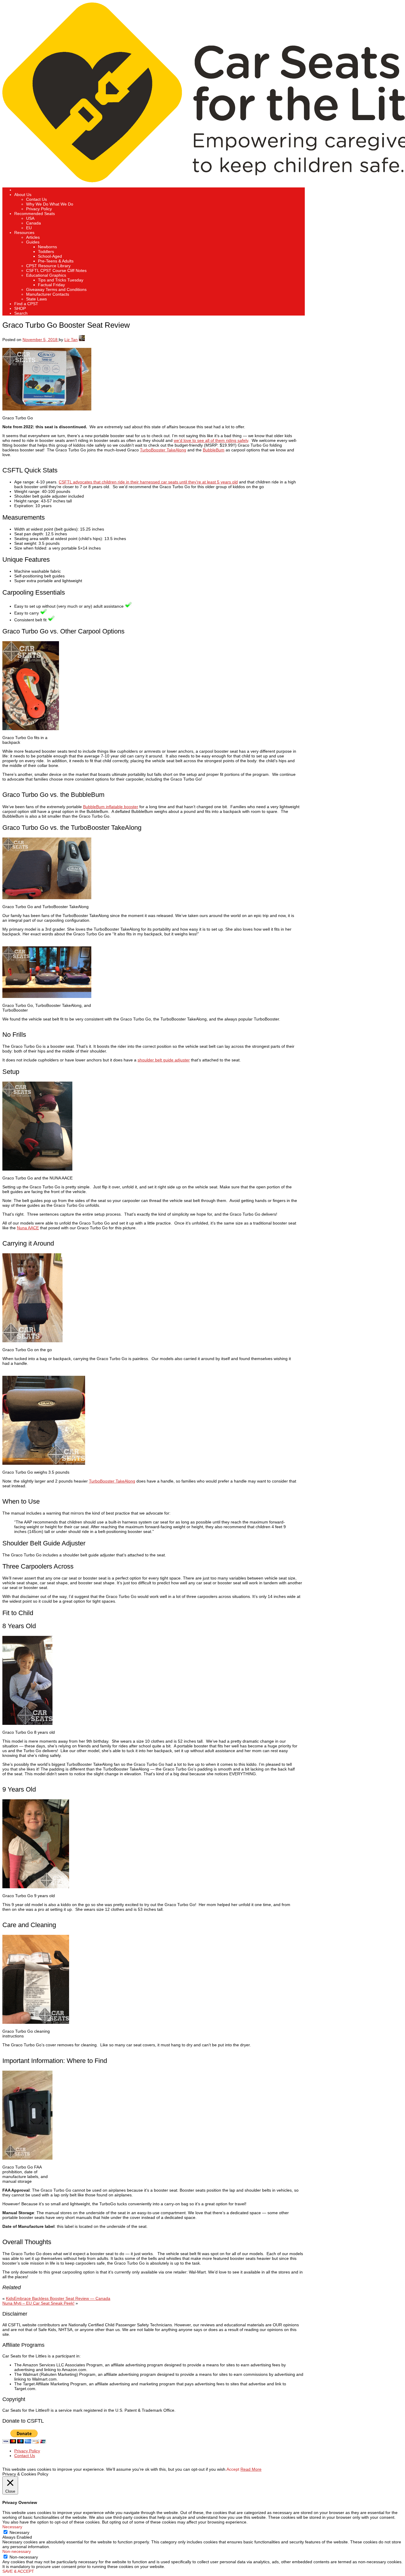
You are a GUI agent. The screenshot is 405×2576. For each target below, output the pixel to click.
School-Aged (50, 256)
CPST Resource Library (48, 266)
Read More (251, 2469)
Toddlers (46, 251)
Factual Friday (51, 285)
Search (21, 313)
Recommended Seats (35, 214)
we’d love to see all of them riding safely (211, 440)
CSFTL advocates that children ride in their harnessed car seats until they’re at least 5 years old (148, 482)
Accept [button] (233, 2469)
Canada (34, 223)
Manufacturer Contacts (48, 294)
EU (29, 228)
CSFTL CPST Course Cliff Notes (56, 270)
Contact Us (36, 199)
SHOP (20, 308)
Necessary (19, 2532)
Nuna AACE (28, 1228)
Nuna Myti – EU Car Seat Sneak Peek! (38, 2303)
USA (30, 218)
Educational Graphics (46, 275)
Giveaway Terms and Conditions (56, 289)
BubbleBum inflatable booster (111, 807)
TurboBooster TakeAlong (163, 450)
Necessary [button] (12, 2527)
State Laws (36, 299)
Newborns (47, 247)
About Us (23, 195)
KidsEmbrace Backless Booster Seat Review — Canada (58, 2298)
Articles (33, 237)
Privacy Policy (39, 209)
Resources (24, 233)
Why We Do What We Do (50, 204)
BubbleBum (214, 450)
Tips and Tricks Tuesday (61, 280)
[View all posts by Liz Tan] (82, 340)
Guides (33, 242)
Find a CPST (26, 304)
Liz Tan (71, 340)
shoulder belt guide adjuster (164, 1060)
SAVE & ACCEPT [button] (18, 2571)
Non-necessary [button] (17, 2551)
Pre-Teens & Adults (56, 261)
